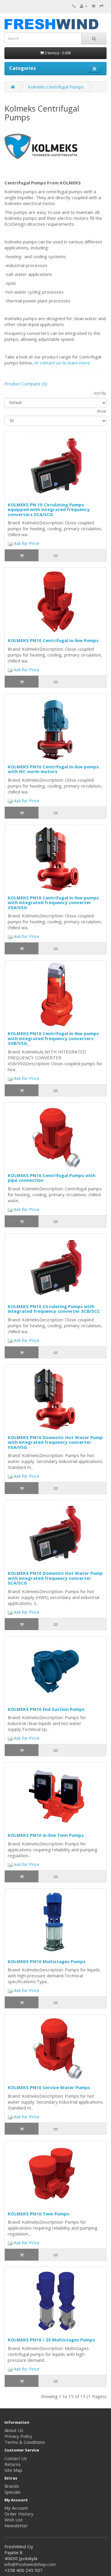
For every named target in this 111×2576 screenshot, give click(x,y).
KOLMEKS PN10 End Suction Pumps (46, 1709)
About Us (14, 2430)
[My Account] (84, 6)
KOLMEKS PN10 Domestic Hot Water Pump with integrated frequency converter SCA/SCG (55, 1578)
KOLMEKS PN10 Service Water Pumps (49, 2087)
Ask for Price (26, 543)
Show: (102, 411)
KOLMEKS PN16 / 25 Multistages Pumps (51, 2340)
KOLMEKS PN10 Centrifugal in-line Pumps (53, 640)
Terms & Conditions (25, 2442)
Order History (19, 2514)
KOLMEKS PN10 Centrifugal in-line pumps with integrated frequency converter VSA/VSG (53, 902)
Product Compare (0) (26, 384)
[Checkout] (102, 6)
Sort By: (100, 393)
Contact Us (16, 2458)
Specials (13, 2492)
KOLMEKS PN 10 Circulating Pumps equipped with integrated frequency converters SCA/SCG (49, 509)
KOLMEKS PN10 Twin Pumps (38, 2214)
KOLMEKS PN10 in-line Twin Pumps (46, 1835)
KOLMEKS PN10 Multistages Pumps (47, 1961)
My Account (16, 2508)
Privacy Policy (18, 2436)
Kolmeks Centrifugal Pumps (56, 87)
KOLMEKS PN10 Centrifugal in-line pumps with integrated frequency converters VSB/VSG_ (53, 1038)
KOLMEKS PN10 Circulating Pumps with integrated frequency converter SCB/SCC (54, 1309)
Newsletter (16, 2526)
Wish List (14, 2520)
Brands (12, 2486)
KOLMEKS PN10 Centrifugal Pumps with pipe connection (52, 1178)
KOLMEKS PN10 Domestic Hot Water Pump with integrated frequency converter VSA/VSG (55, 1442)
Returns (13, 2464)
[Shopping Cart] (93, 6)
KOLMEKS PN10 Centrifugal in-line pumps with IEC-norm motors (53, 769)
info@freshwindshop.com (30, 2564)
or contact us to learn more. (63, 363)
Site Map (13, 2470)
